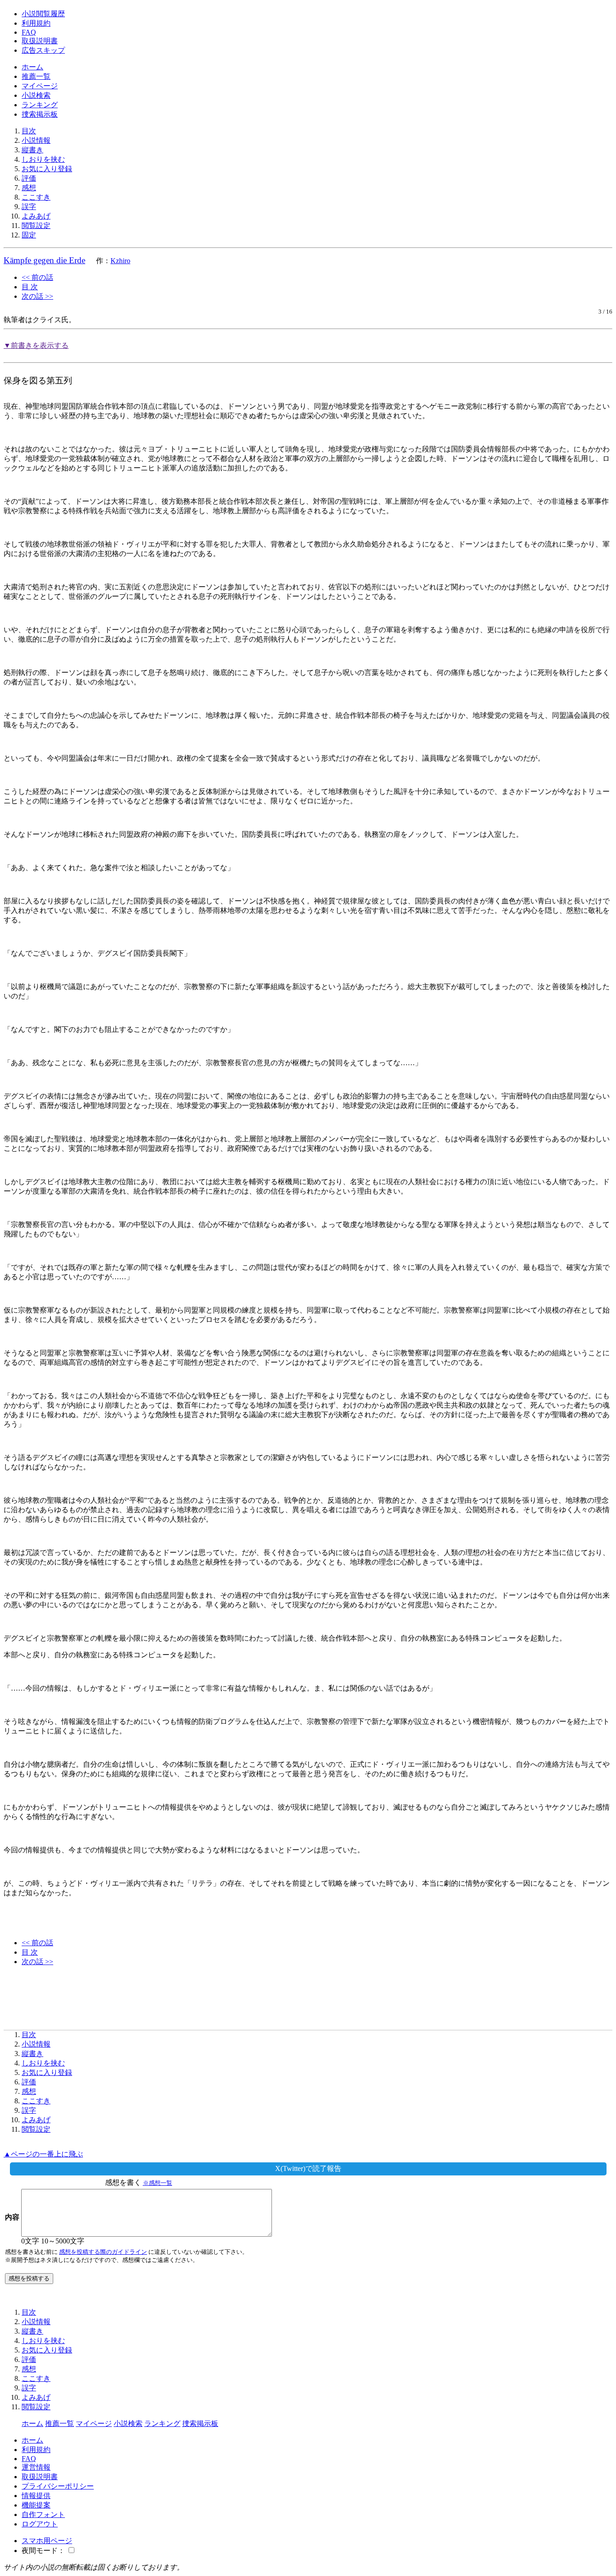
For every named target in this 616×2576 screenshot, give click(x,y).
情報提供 (36, 2496)
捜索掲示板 (40, 114)
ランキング (40, 105)
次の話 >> (37, 296)
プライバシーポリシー (58, 2486)
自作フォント (43, 2514)
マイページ (40, 86)
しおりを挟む (43, 159)
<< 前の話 (37, 277)
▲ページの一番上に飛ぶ (43, 2154)
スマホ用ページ (47, 2541)
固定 (29, 235)
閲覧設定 (36, 226)
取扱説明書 (40, 41)
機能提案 (36, 2505)
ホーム (32, 67)
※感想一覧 (158, 2183)
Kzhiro (120, 261)
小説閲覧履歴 (43, 14)
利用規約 (36, 23)
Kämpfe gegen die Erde (44, 260)
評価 (29, 178)
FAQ (29, 32)
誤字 (29, 207)
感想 (29, 188)
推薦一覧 (36, 76)
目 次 (30, 287)
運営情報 (36, 2467)
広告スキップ (43, 50)
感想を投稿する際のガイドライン (103, 2252)
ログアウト (40, 2524)
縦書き (32, 150)
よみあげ (36, 216)
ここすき (36, 197)
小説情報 (36, 140)
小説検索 (36, 95)
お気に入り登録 (47, 169)
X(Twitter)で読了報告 (308, 2168)
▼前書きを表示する (36, 345)
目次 (29, 131)
